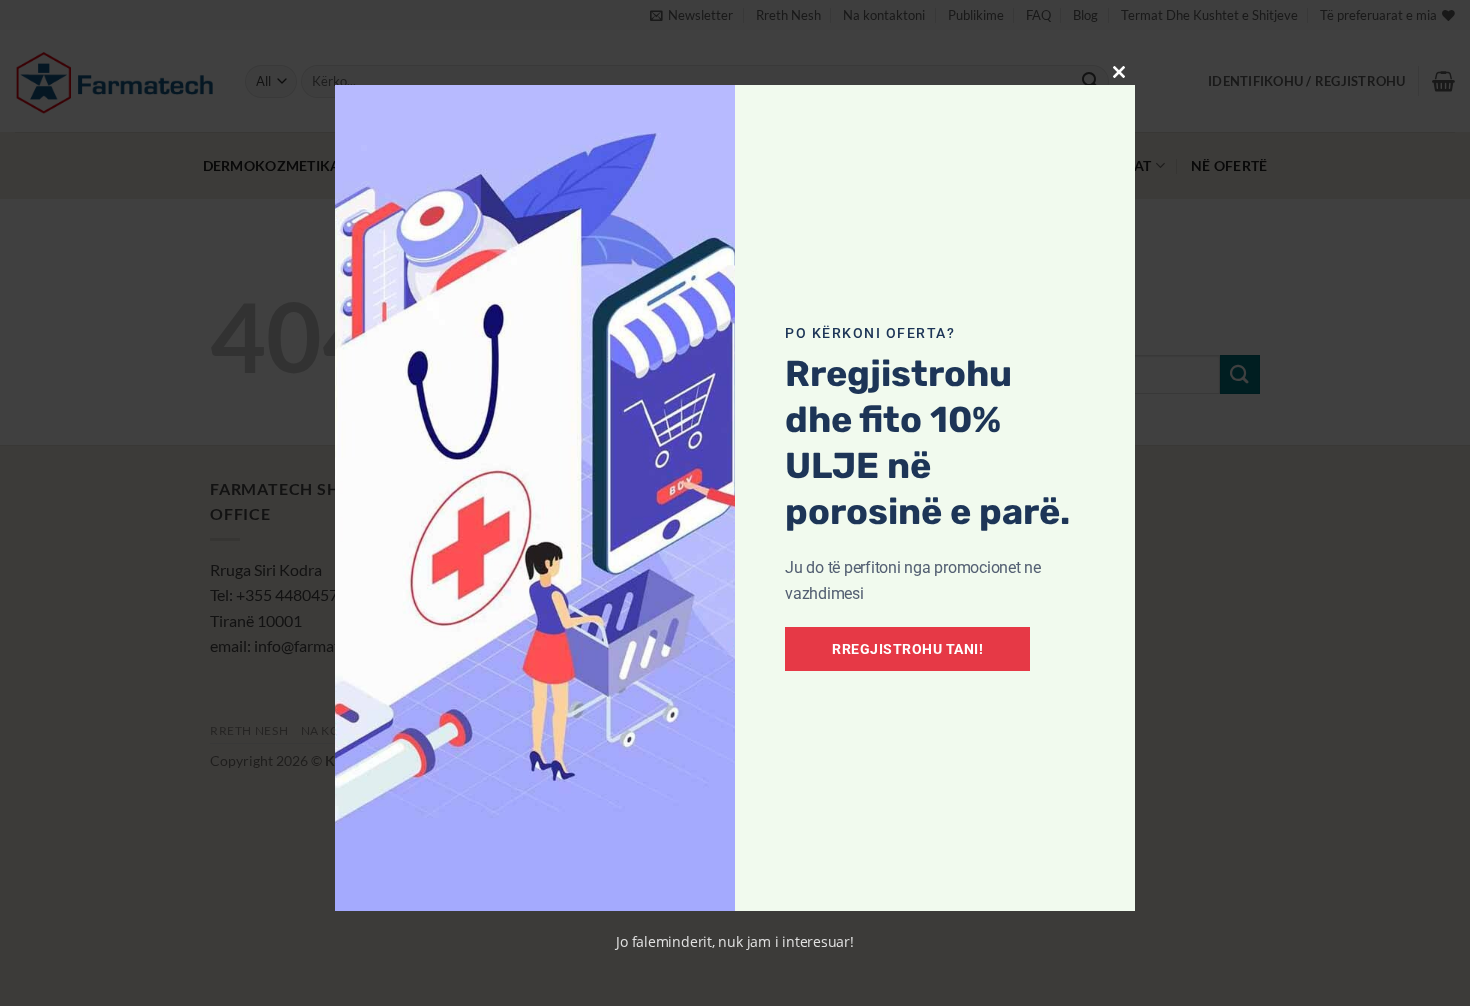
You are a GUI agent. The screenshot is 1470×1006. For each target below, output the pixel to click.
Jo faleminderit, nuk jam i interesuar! (735, 941)
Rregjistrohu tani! (907, 649)
